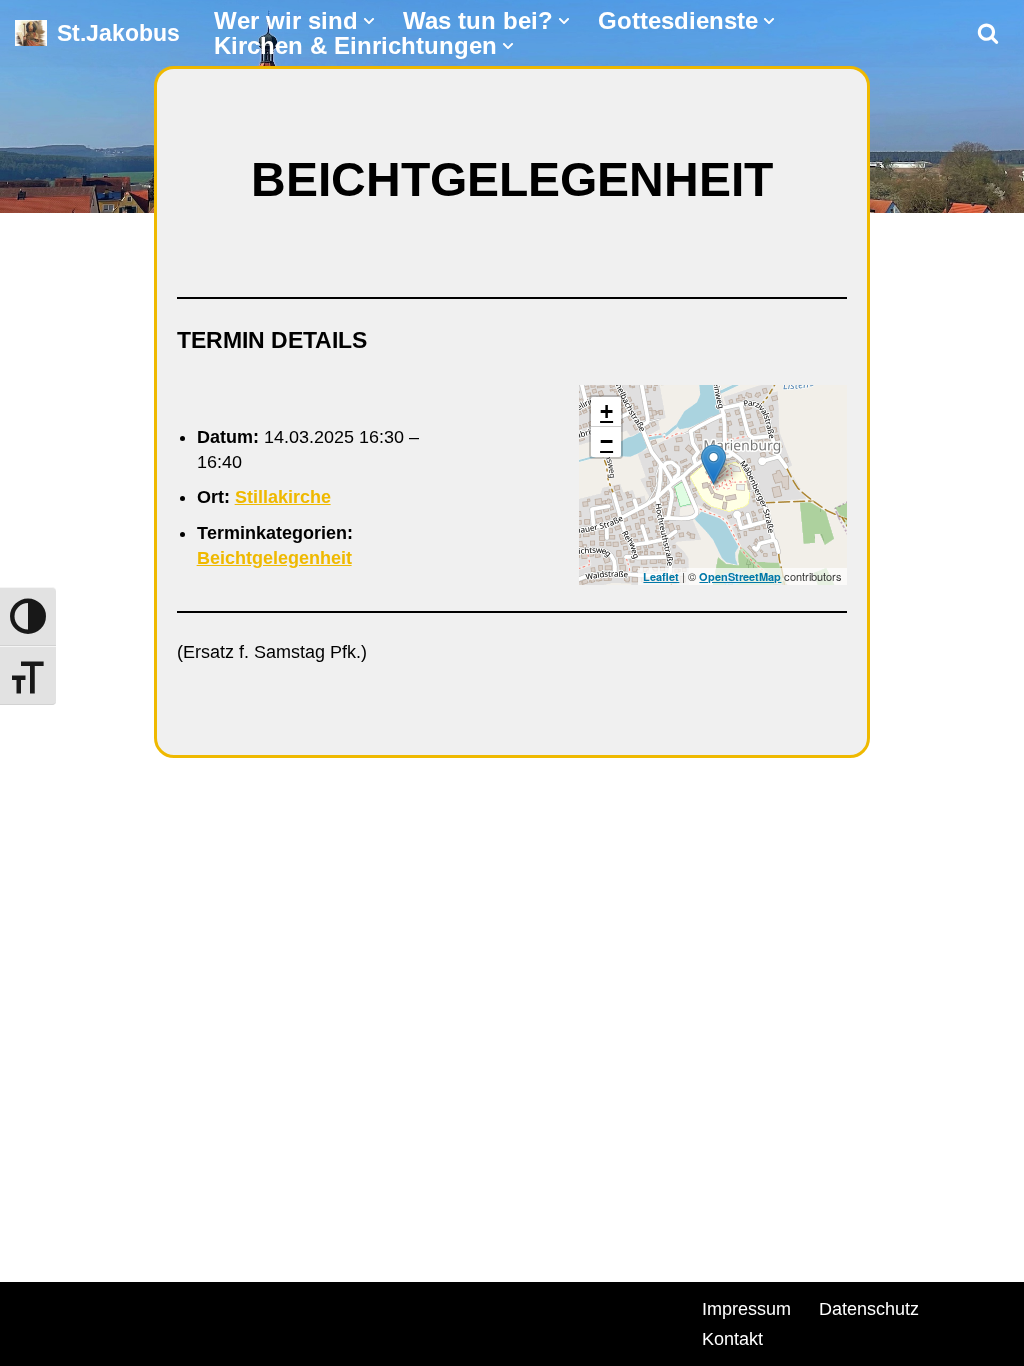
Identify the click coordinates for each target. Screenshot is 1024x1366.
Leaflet (661, 576)
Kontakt (732, 1339)
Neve (36, 1306)
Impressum (746, 1309)
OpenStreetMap (740, 576)
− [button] (606, 441)
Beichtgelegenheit (274, 558)
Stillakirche (283, 497)
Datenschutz (869, 1309)
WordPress (242, 1306)
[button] (369, 21)
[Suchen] (988, 33)
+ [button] (606, 411)
